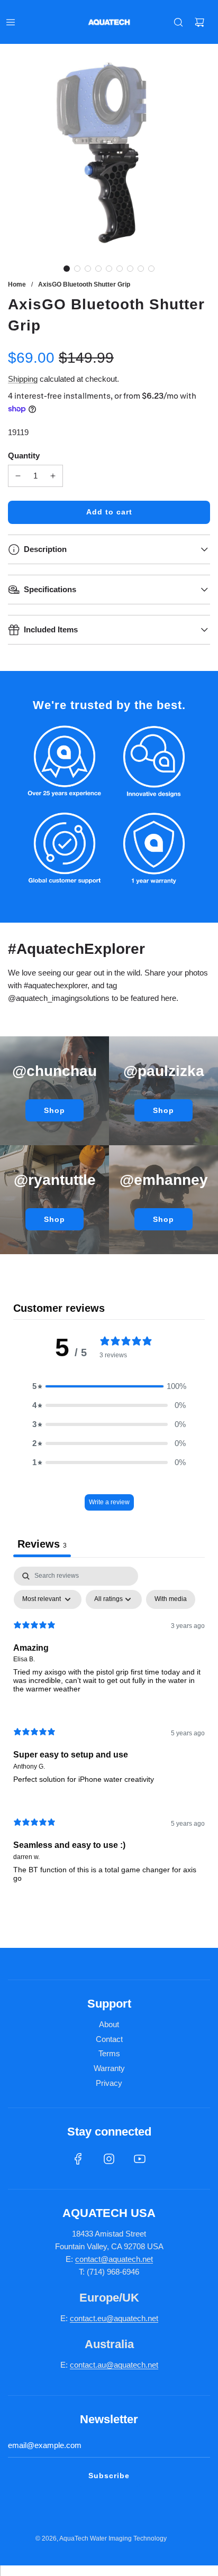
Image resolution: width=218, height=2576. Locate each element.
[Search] (178, 22)
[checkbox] (171, 1599)
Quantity (24, 456)
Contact (109, 2039)
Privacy (109, 2083)
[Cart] (199, 22)
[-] (18, 476)
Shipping (23, 379)
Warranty (109, 2068)
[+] (53, 476)
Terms (109, 2053)
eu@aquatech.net (128, 2318)
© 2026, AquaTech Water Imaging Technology (101, 2538)
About (109, 2024)
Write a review (109, 1502)
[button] (67, 269)
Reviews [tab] (42, 1544)
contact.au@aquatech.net (114, 2365)
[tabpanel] (109, 1733)
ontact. (86, 2318)
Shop (54, 1110)
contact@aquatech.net (114, 2259)
